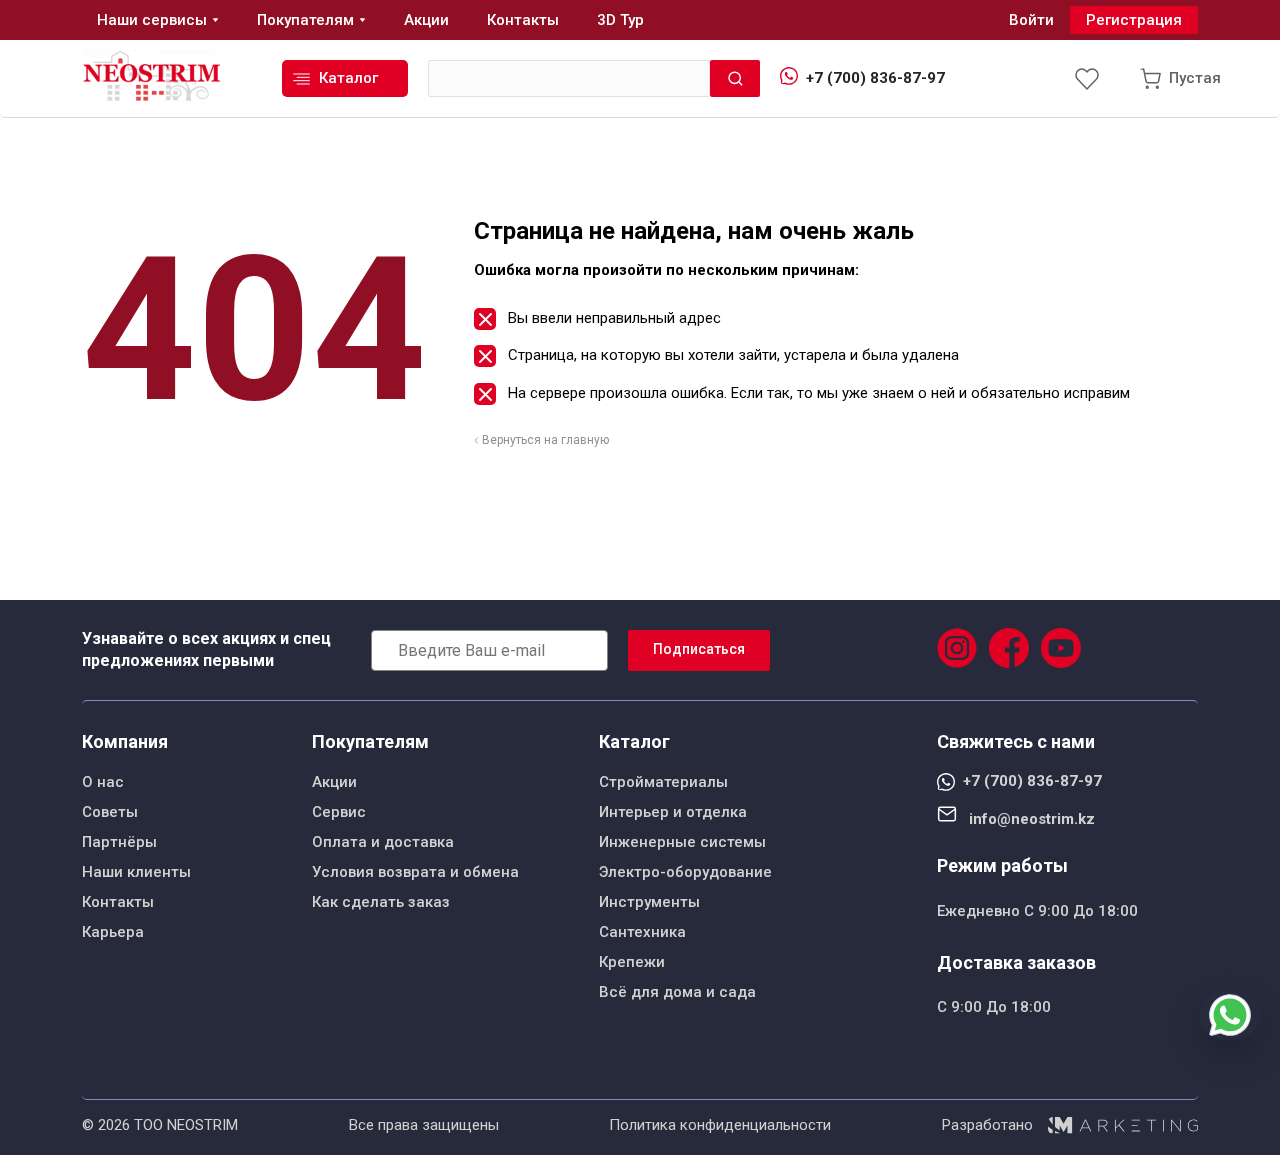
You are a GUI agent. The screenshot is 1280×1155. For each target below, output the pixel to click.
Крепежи (632, 962)
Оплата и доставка (383, 842)
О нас (103, 782)
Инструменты (649, 902)
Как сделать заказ (381, 902)
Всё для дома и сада (677, 992)
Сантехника (642, 932)
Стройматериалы (663, 782)
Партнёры (119, 842)
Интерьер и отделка (673, 812)
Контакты (118, 902)
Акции (334, 782)
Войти (1031, 20)
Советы (110, 812)
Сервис (339, 812)
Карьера (113, 932)
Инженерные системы (682, 842)
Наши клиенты (136, 872)
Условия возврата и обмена (415, 872)
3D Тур (620, 20)
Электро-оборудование (685, 872)
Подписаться (699, 649)
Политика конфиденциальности (720, 1125)
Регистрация (1134, 20)
